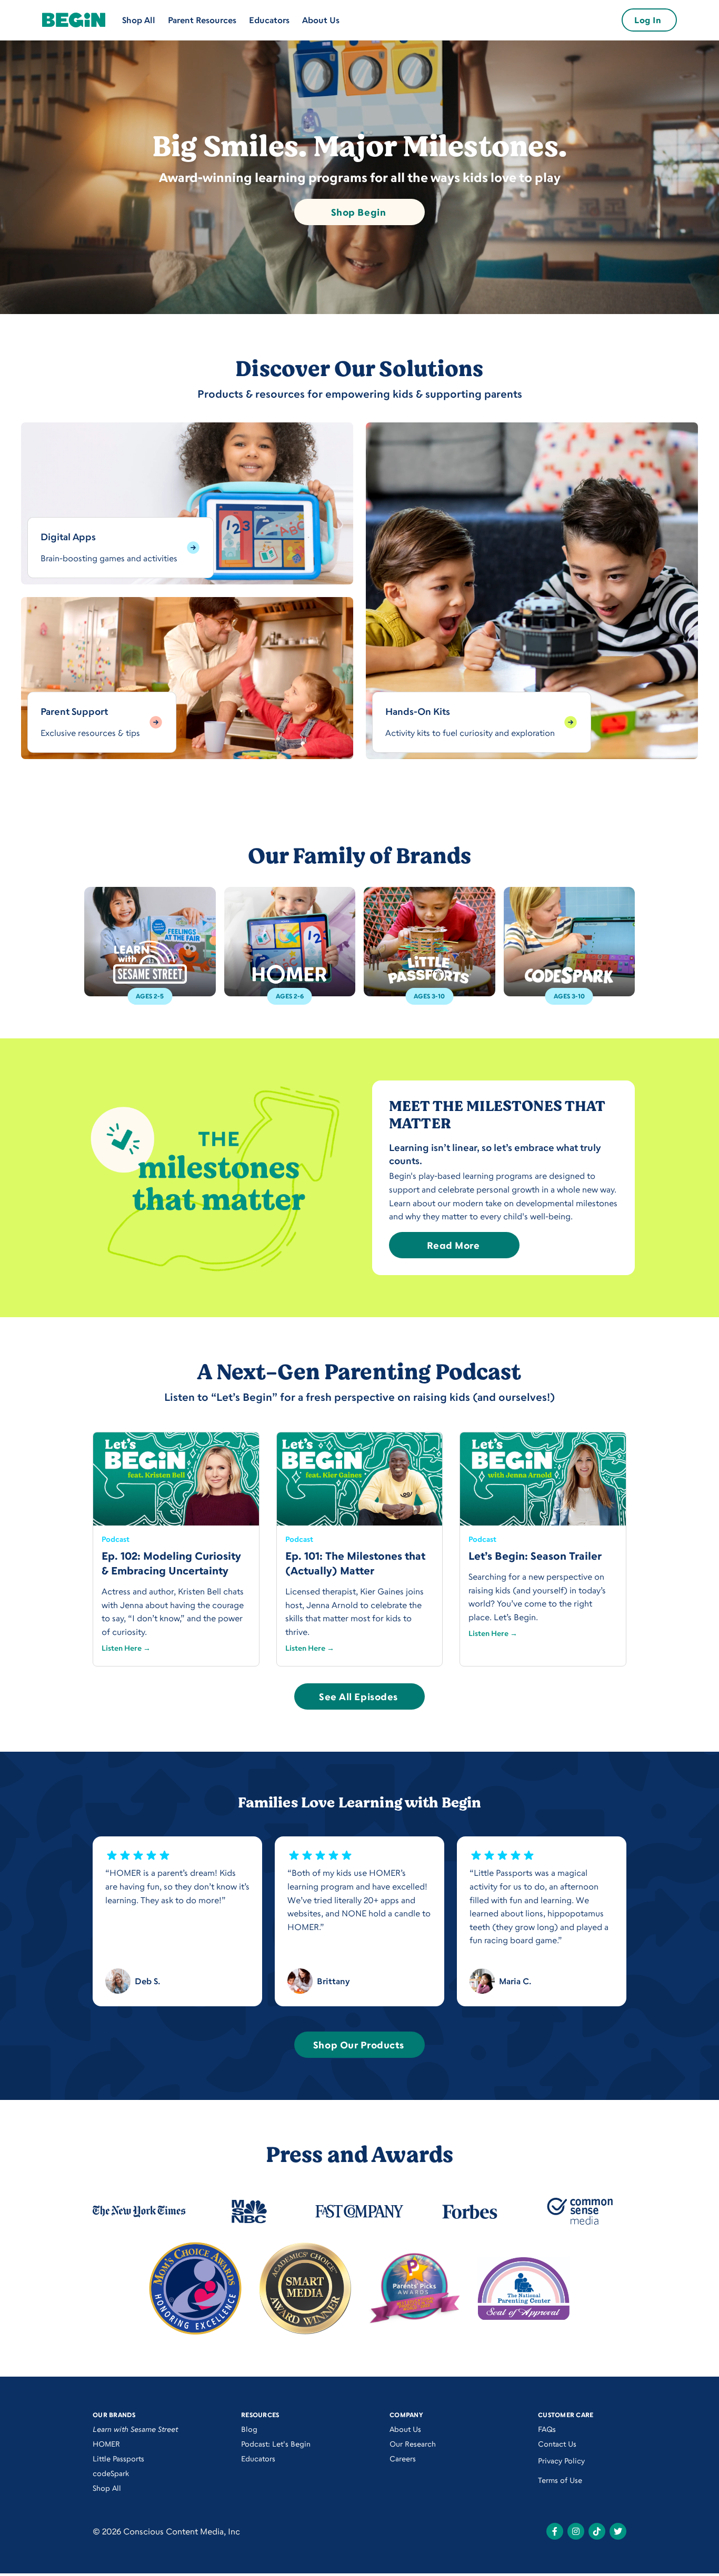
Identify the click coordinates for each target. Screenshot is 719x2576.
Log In (648, 20)
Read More (453, 1245)
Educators (269, 20)
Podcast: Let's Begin (276, 2444)
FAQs (547, 2429)
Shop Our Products (358, 2045)
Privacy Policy (561, 2461)
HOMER (106, 2444)
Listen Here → (126, 1648)
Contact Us (557, 2444)
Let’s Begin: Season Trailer (535, 1556)
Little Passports (118, 2458)
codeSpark (111, 2473)
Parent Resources (202, 20)
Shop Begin (358, 212)
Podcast (116, 1539)
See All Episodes (358, 1696)
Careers (403, 2458)
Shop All (139, 20)
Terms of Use (560, 2480)
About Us (321, 20)
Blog (249, 2429)
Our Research (413, 2444)
